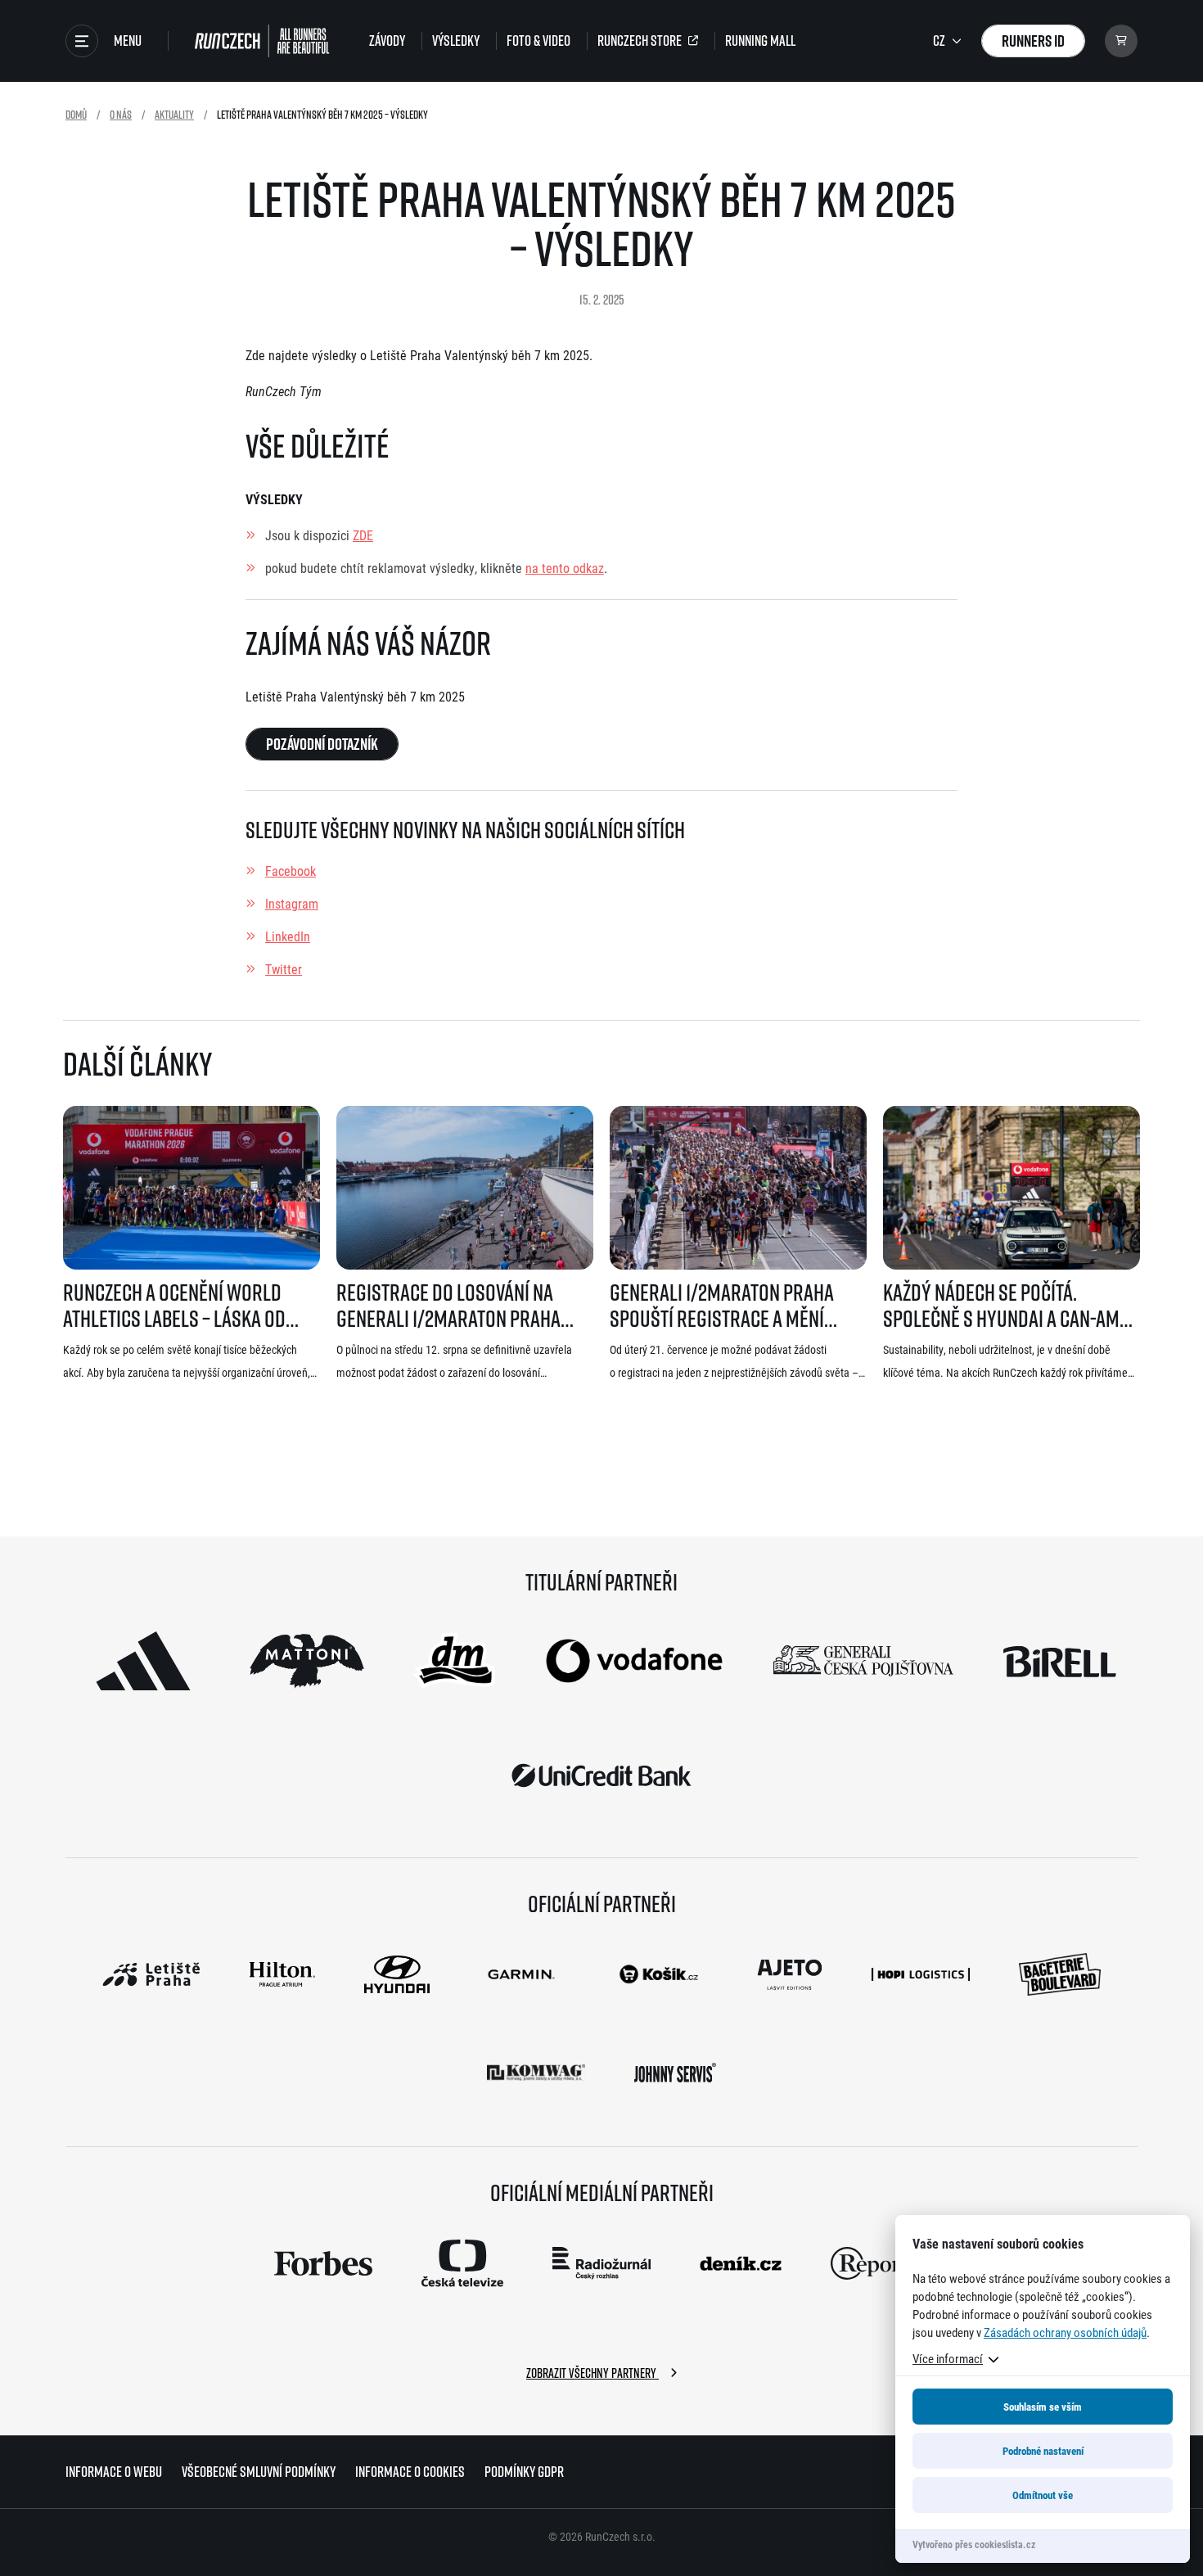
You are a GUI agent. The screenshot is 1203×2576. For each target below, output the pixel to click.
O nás (121, 114)
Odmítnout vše (1043, 2495)
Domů (76, 114)
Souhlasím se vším (1043, 2407)
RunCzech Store (640, 41)
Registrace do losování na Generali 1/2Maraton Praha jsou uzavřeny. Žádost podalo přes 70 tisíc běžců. (458, 1306)
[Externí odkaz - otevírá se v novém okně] (143, 1661)
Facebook (291, 871)
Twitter (284, 969)
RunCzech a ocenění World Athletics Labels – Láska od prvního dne (174, 1306)
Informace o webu (114, 2472)
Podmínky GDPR (524, 2472)
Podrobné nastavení (1043, 2451)
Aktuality (174, 114)
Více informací (948, 2358)
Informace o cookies (410, 2472)
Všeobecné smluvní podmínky (259, 2472)
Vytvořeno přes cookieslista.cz (974, 2544)
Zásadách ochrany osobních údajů (1065, 2332)
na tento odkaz (565, 568)
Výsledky (456, 41)
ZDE (363, 535)
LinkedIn (288, 936)
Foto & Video (538, 41)
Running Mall (760, 41)
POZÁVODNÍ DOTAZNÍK (322, 744)
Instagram (292, 903)
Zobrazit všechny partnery (592, 2373)
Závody (387, 41)
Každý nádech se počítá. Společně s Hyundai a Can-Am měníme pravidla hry (1001, 1306)
